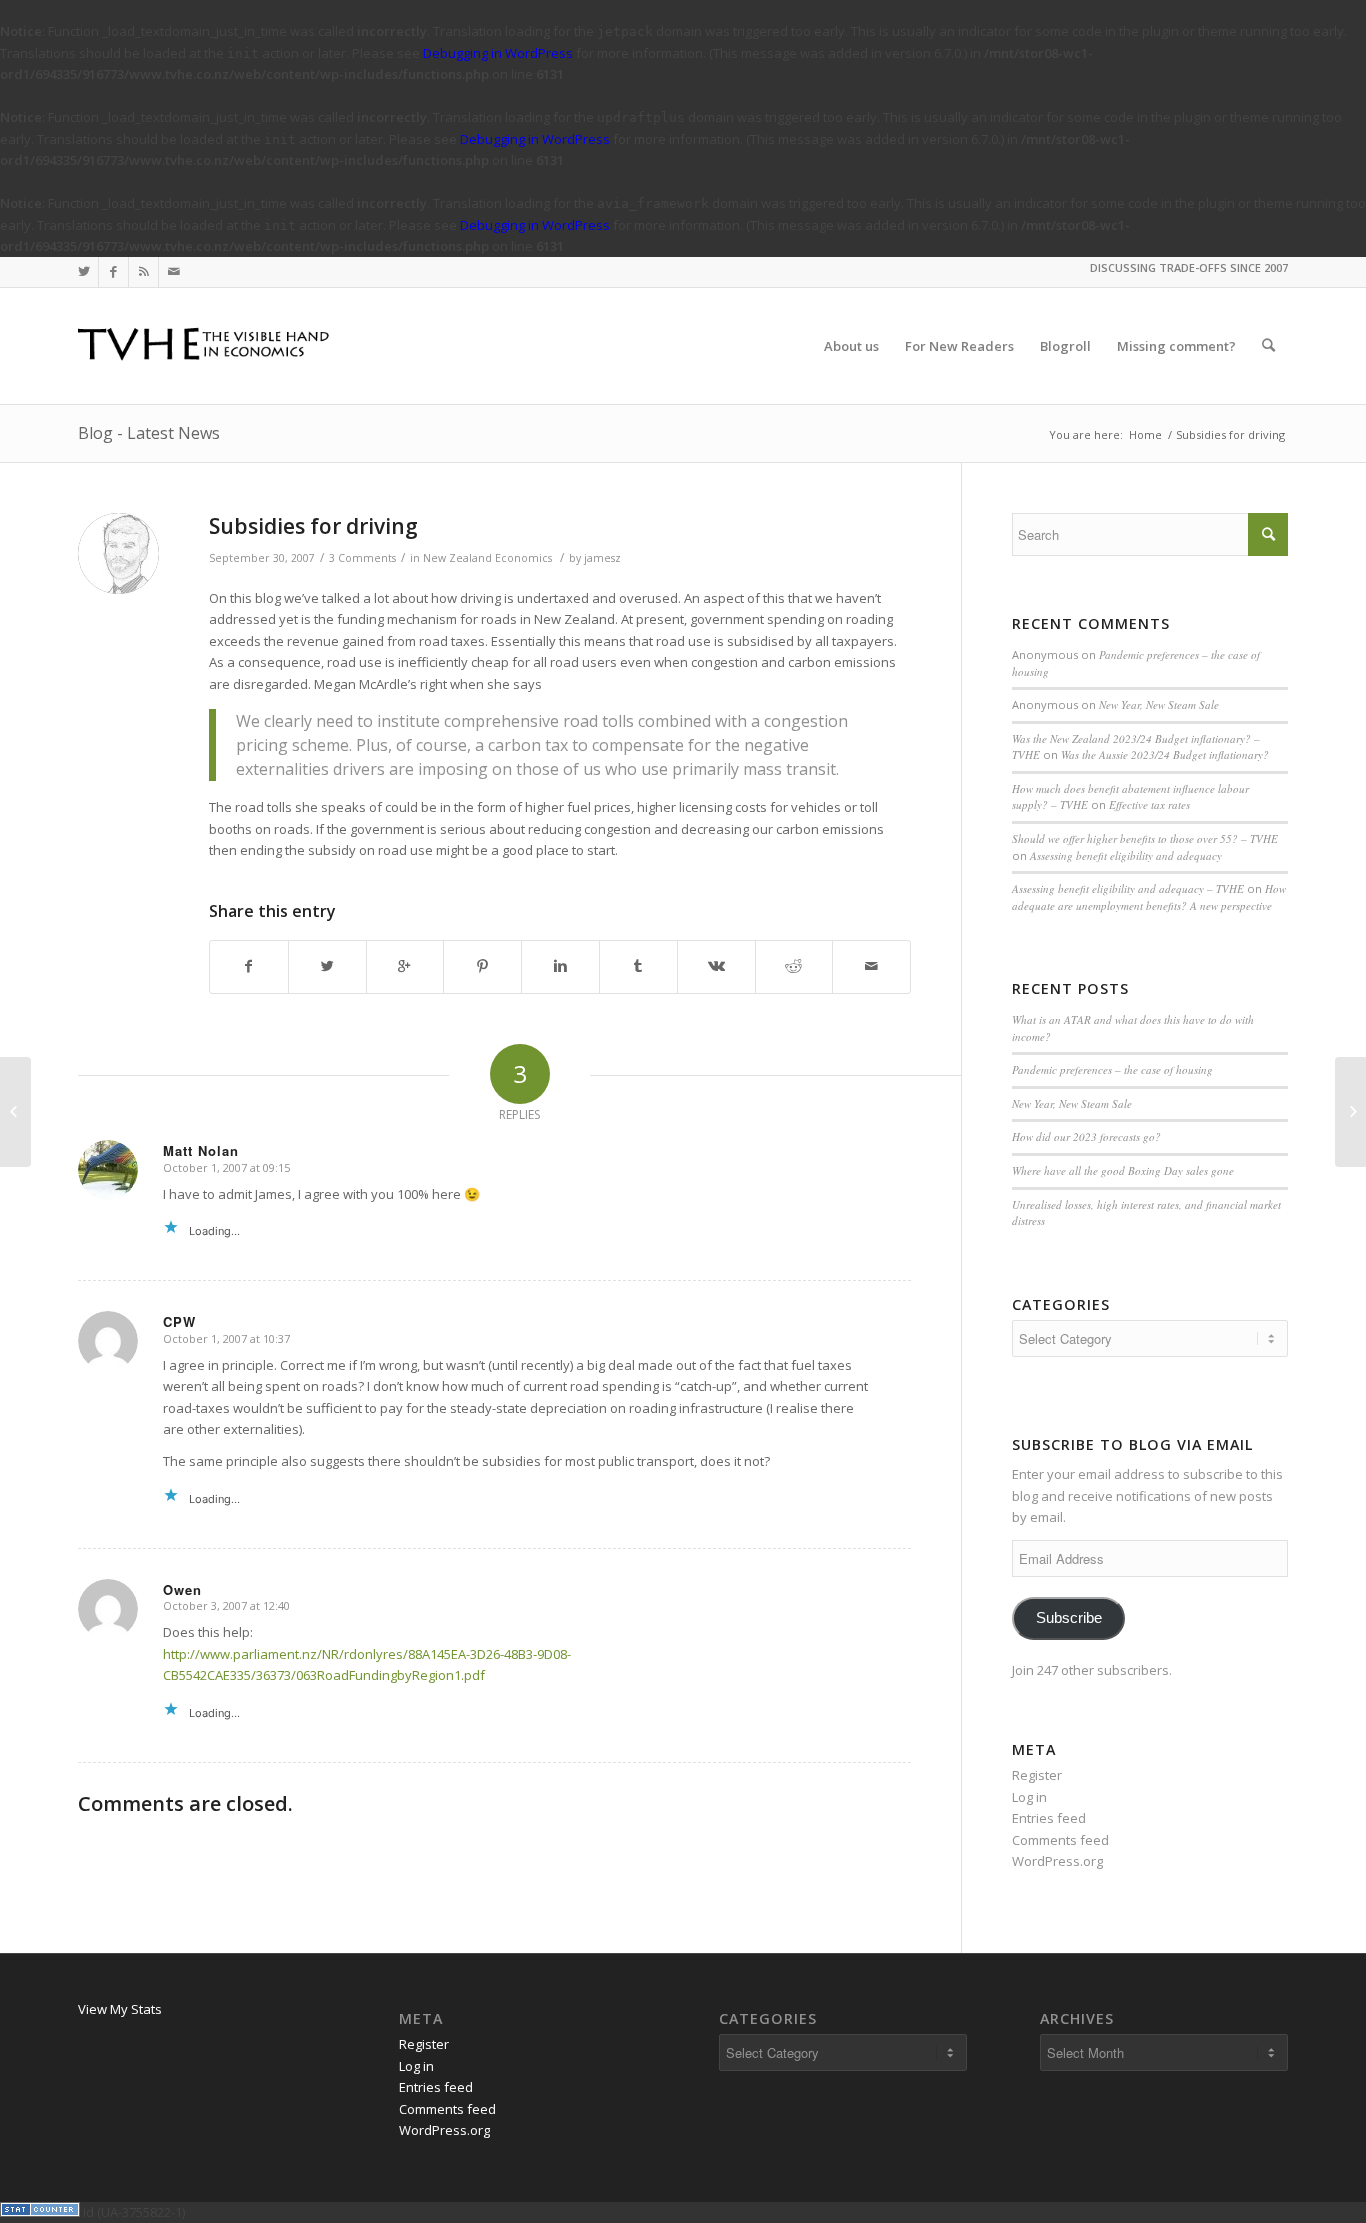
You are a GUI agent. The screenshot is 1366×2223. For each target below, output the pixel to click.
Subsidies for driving (313, 526)
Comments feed (1060, 1840)
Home (1145, 434)
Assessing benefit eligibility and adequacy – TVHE (1128, 888)
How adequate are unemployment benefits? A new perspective (1149, 897)
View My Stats (120, 2009)
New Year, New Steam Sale (1159, 704)
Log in (1029, 1797)
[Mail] (174, 272)
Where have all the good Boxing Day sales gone (1123, 1170)
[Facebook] (113, 272)
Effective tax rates (1149, 804)
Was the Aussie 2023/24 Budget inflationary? (1165, 754)
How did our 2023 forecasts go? (1086, 1136)
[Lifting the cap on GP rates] (15, 1112)
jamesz (602, 558)
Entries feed (1049, 1818)
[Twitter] (83, 272)
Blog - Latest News (149, 433)
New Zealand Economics (487, 558)
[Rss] (143, 272)
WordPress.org (1057, 1861)
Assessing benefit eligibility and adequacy (1126, 855)
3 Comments (362, 558)
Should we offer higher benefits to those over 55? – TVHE (1145, 838)
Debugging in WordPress (498, 53)
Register (1037, 1775)
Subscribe (1069, 1618)
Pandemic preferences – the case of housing (1112, 1069)
